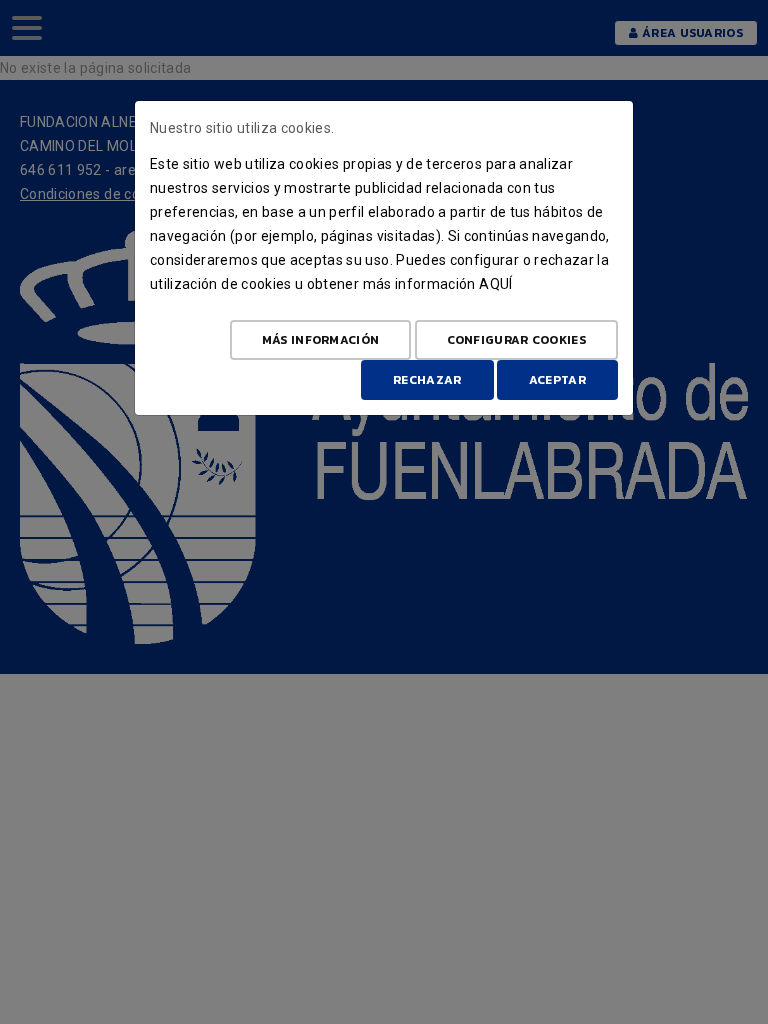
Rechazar (427, 380)
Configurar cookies (516, 340)
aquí (495, 284)
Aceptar (557, 380)
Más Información (321, 340)
